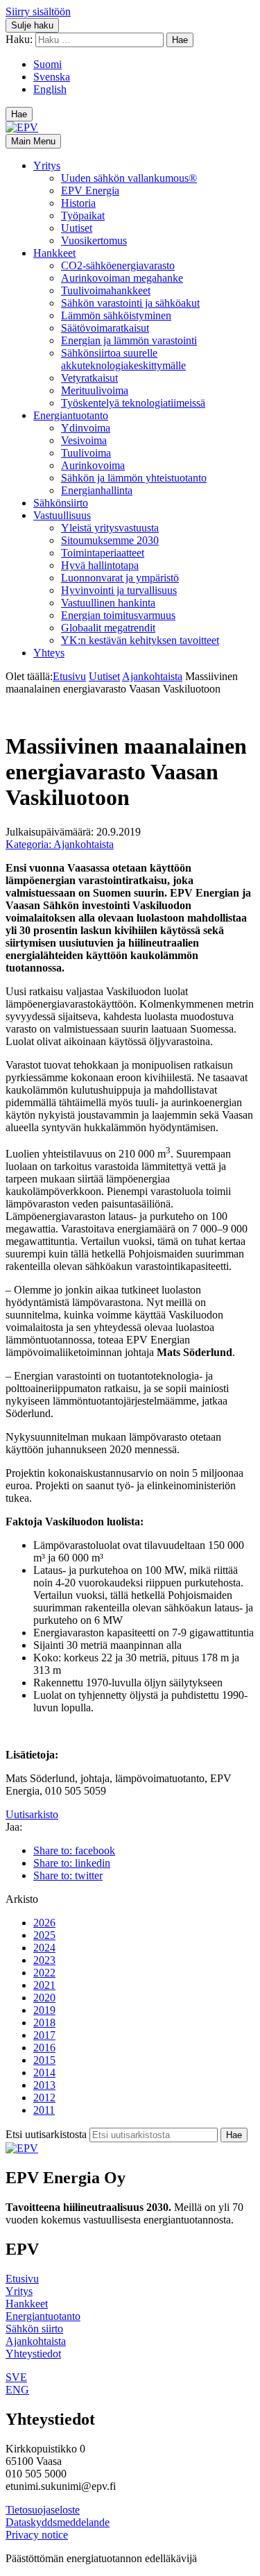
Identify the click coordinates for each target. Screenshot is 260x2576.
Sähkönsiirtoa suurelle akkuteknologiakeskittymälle (123, 359)
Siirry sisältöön (38, 11)
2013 (44, 2085)
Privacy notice (37, 2535)
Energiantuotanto (71, 415)
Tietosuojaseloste (43, 2510)
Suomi (47, 64)
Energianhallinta (97, 490)
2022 (44, 1973)
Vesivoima (84, 440)
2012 (44, 2098)
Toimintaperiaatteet (103, 553)
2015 (44, 2060)
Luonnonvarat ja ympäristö (120, 578)
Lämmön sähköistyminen (116, 315)
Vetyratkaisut (89, 378)
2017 (44, 2035)
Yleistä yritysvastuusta (110, 528)
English (50, 89)
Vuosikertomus (94, 240)
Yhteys (49, 653)
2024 (44, 1948)
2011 (44, 2110)
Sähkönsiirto (61, 503)
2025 (44, 1935)
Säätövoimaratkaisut (105, 328)
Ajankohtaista (152, 676)
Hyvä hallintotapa (100, 565)
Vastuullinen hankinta (108, 603)
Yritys (47, 166)
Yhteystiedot (33, 2354)
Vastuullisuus (62, 515)
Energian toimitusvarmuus (118, 615)
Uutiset (77, 228)
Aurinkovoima (93, 465)
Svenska (52, 77)
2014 (44, 2073)
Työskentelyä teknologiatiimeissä (133, 403)
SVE (16, 2377)
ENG (17, 2390)
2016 (44, 2048)
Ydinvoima (86, 428)
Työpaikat (83, 215)
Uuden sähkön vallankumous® (129, 178)
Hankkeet (54, 253)
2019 (44, 2010)
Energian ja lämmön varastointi (129, 340)
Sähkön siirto (34, 2329)
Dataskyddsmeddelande (58, 2522)
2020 (44, 1998)
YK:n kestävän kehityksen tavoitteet (140, 640)
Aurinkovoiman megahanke (122, 278)
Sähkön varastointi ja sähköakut (130, 303)
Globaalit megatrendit (108, 628)
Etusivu (69, 676)
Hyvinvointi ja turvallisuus (119, 590)
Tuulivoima (86, 453)
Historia (78, 203)
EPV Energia (90, 190)
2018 (44, 2023)
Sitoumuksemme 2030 (110, 540)
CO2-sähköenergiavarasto (118, 265)
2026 (44, 1923)
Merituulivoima (95, 390)
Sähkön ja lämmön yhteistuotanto (134, 478)
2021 (44, 1985)
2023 (44, 1960)
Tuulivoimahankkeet (106, 290)
